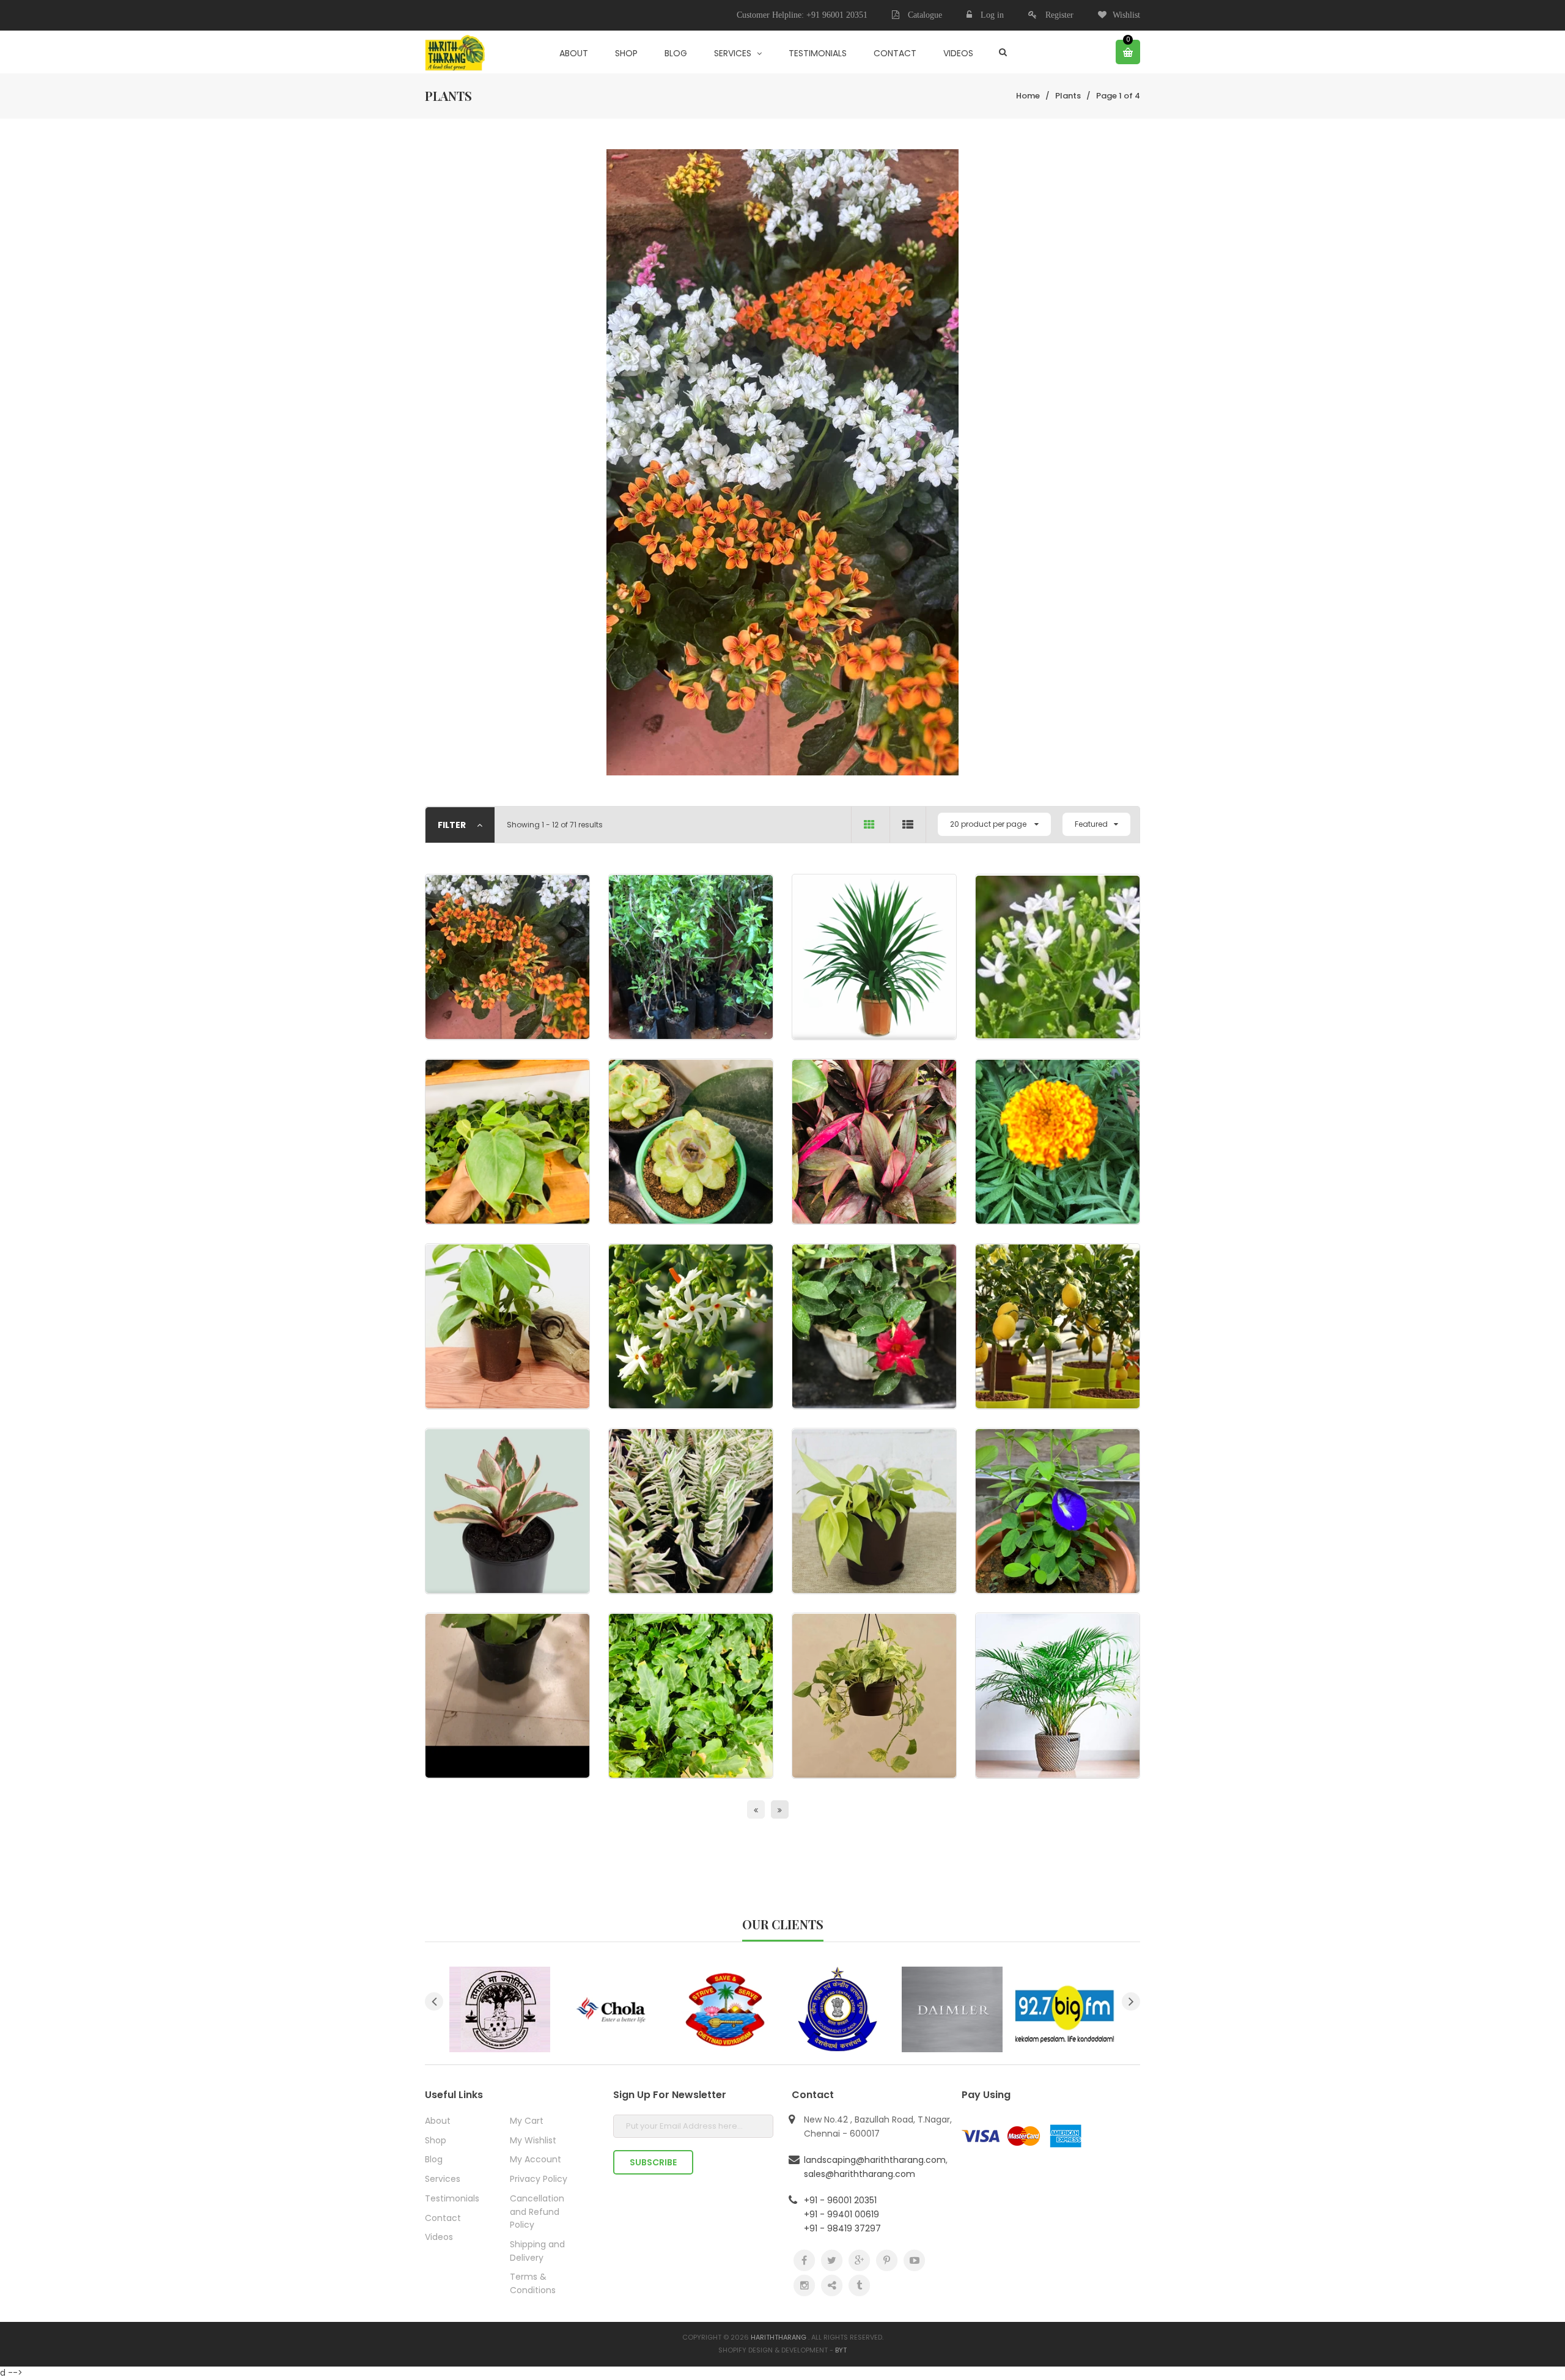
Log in (992, 15)
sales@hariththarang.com (860, 2174)
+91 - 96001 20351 (840, 2200)
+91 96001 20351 (837, 15)
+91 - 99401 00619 (841, 2214)
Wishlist (1126, 15)
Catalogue (924, 15)
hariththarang (779, 2337)
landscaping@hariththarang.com (875, 2160)
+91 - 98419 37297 (842, 2228)
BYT (841, 2350)
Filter (453, 825)
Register (1059, 15)
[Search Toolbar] (1003, 52)
